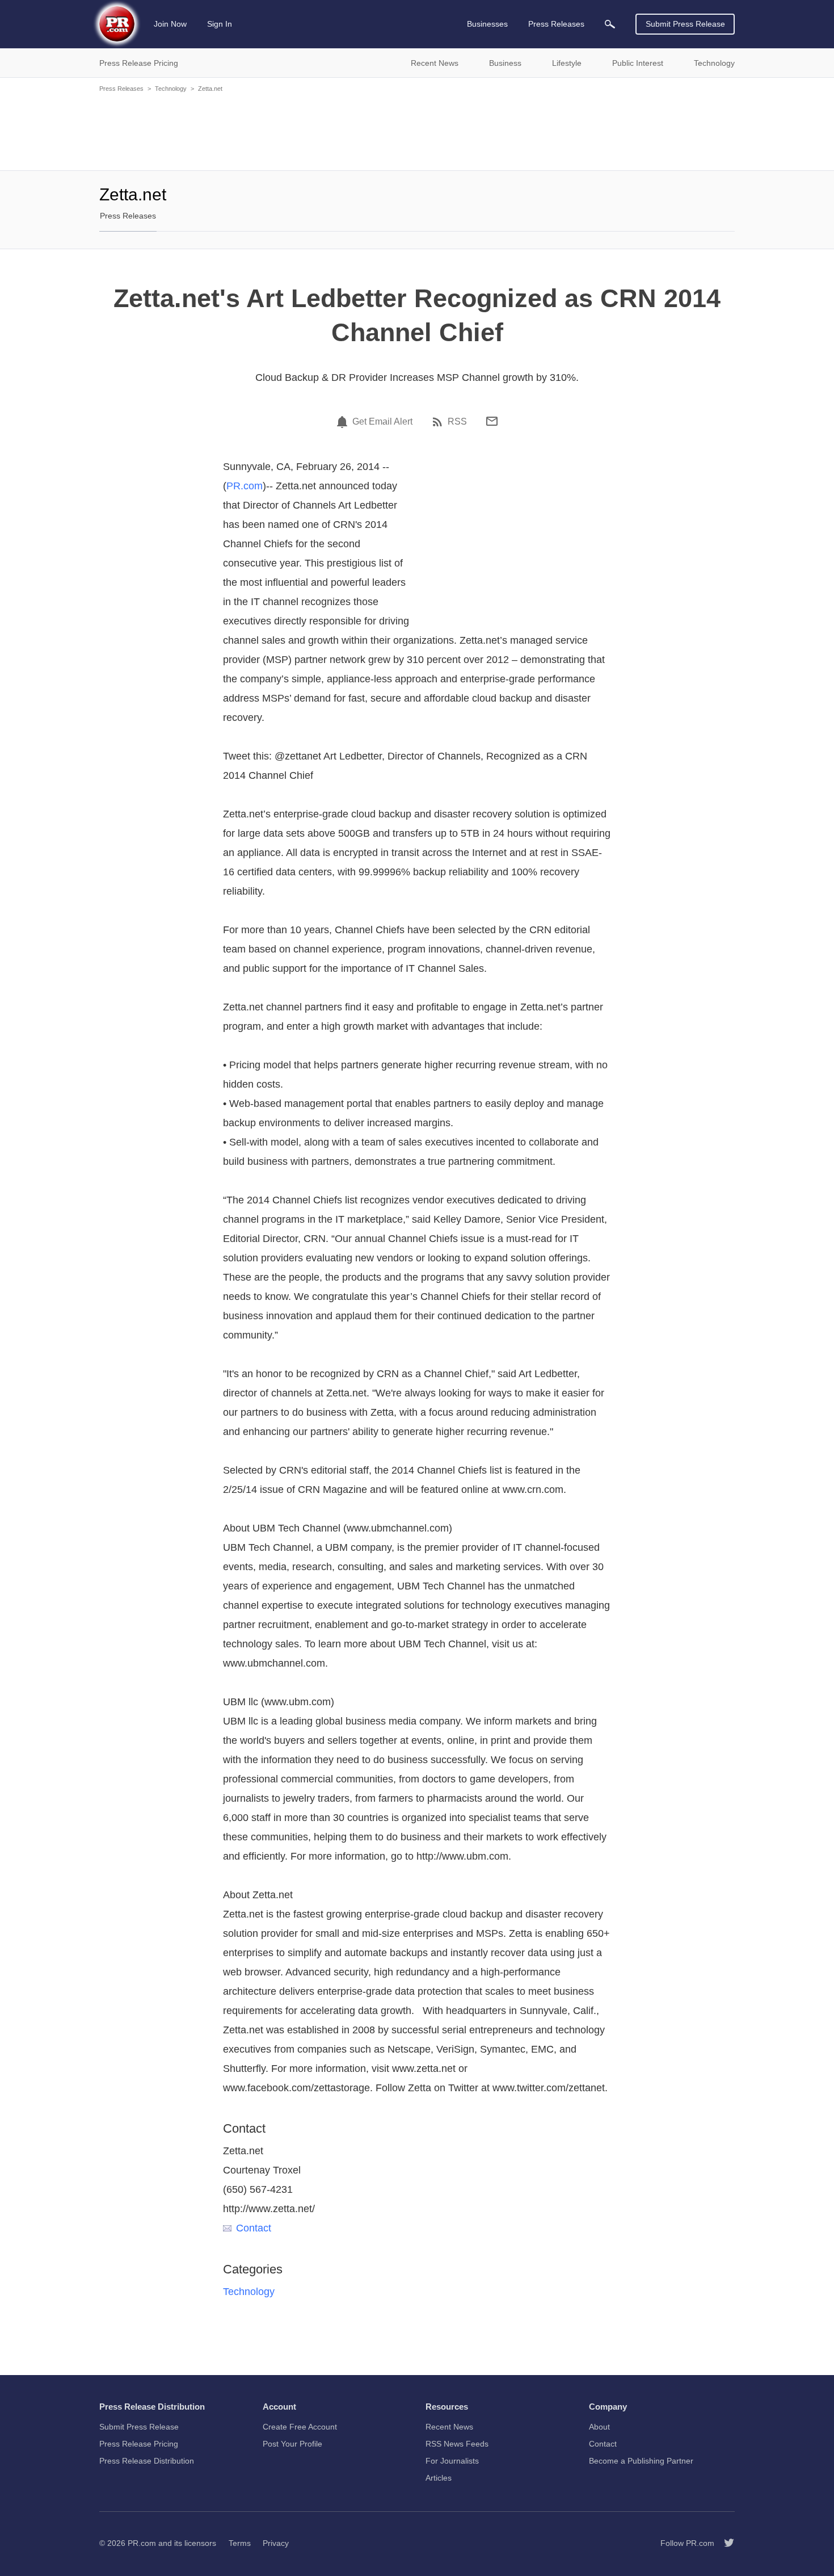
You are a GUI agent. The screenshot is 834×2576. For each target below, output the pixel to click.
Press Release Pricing (139, 2444)
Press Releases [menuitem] (556, 24)
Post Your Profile (292, 2444)
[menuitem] (610, 24)
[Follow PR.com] (725, 2543)
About (599, 2427)
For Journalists (452, 2461)
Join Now (170, 24)
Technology (171, 89)
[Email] (492, 421)
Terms (240, 2543)
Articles (439, 2478)
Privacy (276, 2543)
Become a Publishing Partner (641, 2461)
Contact (254, 2228)
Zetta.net (210, 89)
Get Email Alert (382, 422)
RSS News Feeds (457, 2444)
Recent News (449, 2427)
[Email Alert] (344, 422)
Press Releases (121, 89)
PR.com (245, 486)
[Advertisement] (417, 131)
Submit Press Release (685, 24)
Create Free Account (300, 2427)
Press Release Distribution (147, 2461)
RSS (457, 422)
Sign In (220, 24)
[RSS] (439, 422)
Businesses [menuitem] (487, 24)
